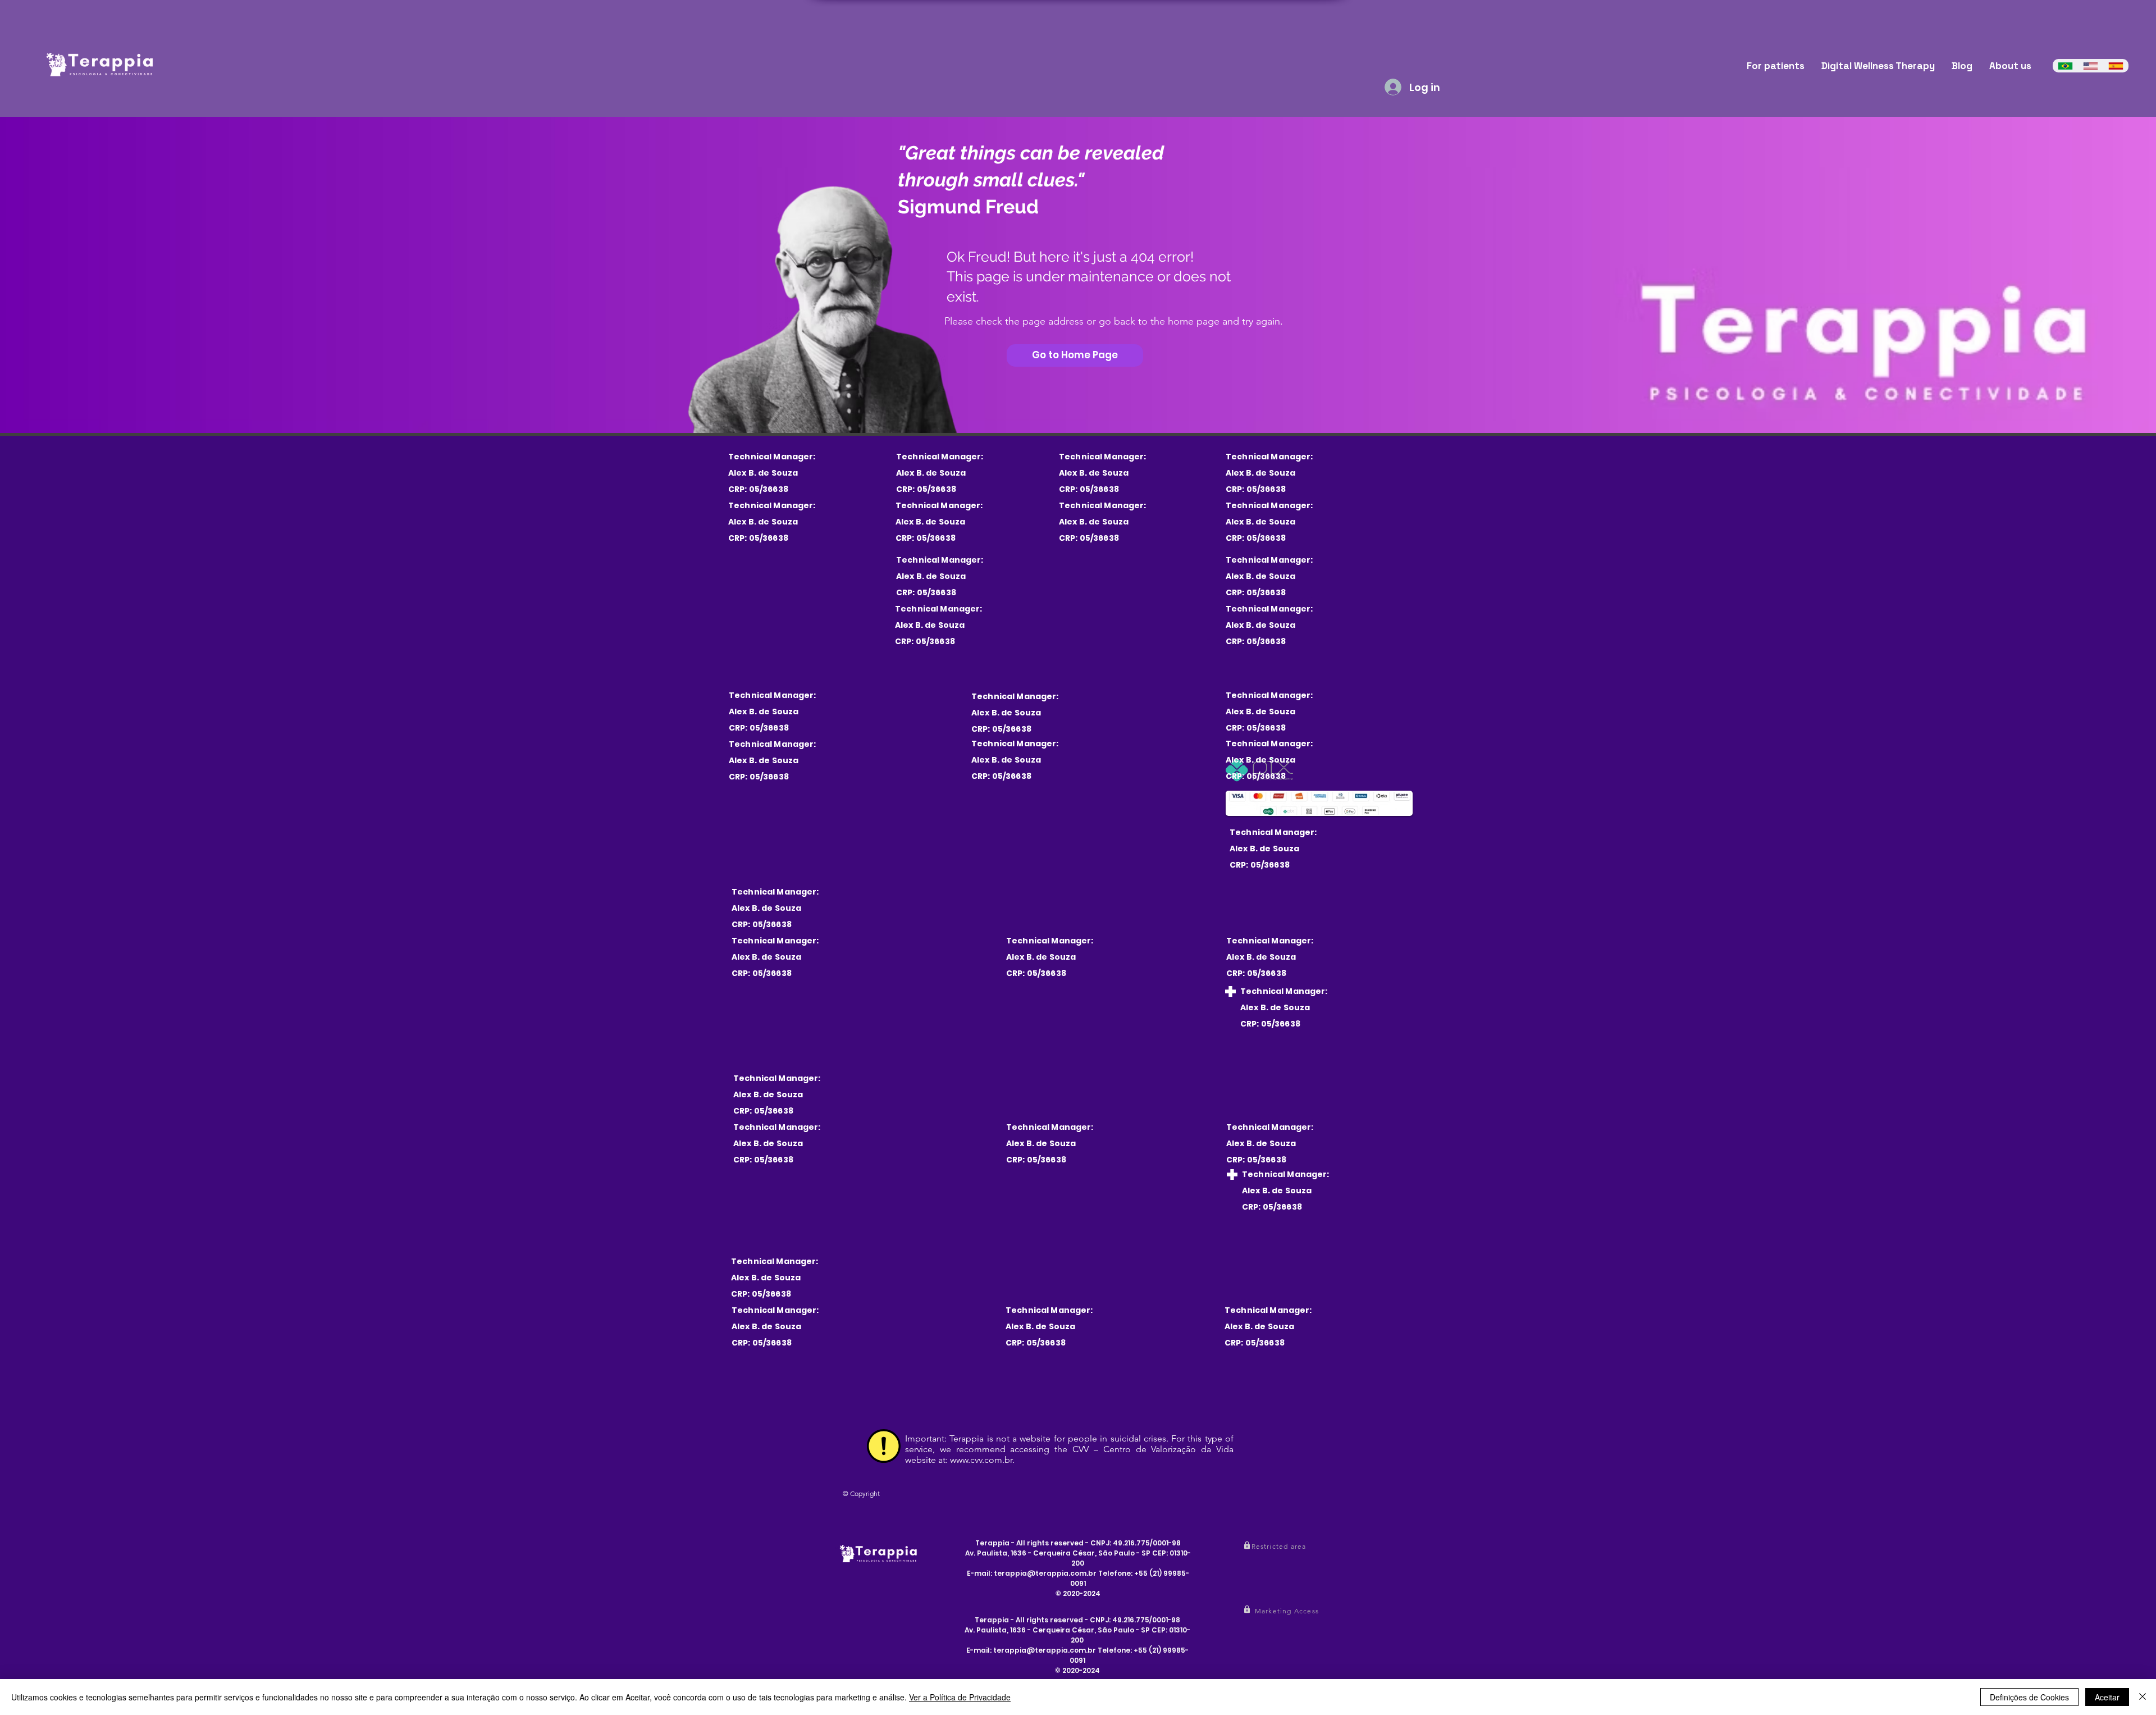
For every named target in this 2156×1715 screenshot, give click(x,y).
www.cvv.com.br (981, 1460)
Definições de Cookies (2029, 1697)
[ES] (2116, 66)
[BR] (2065, 66)
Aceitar (2107, 1697)
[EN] (2091, 66)
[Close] (2143, 1697)
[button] (1280, 1546)
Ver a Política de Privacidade (960, 1697)
